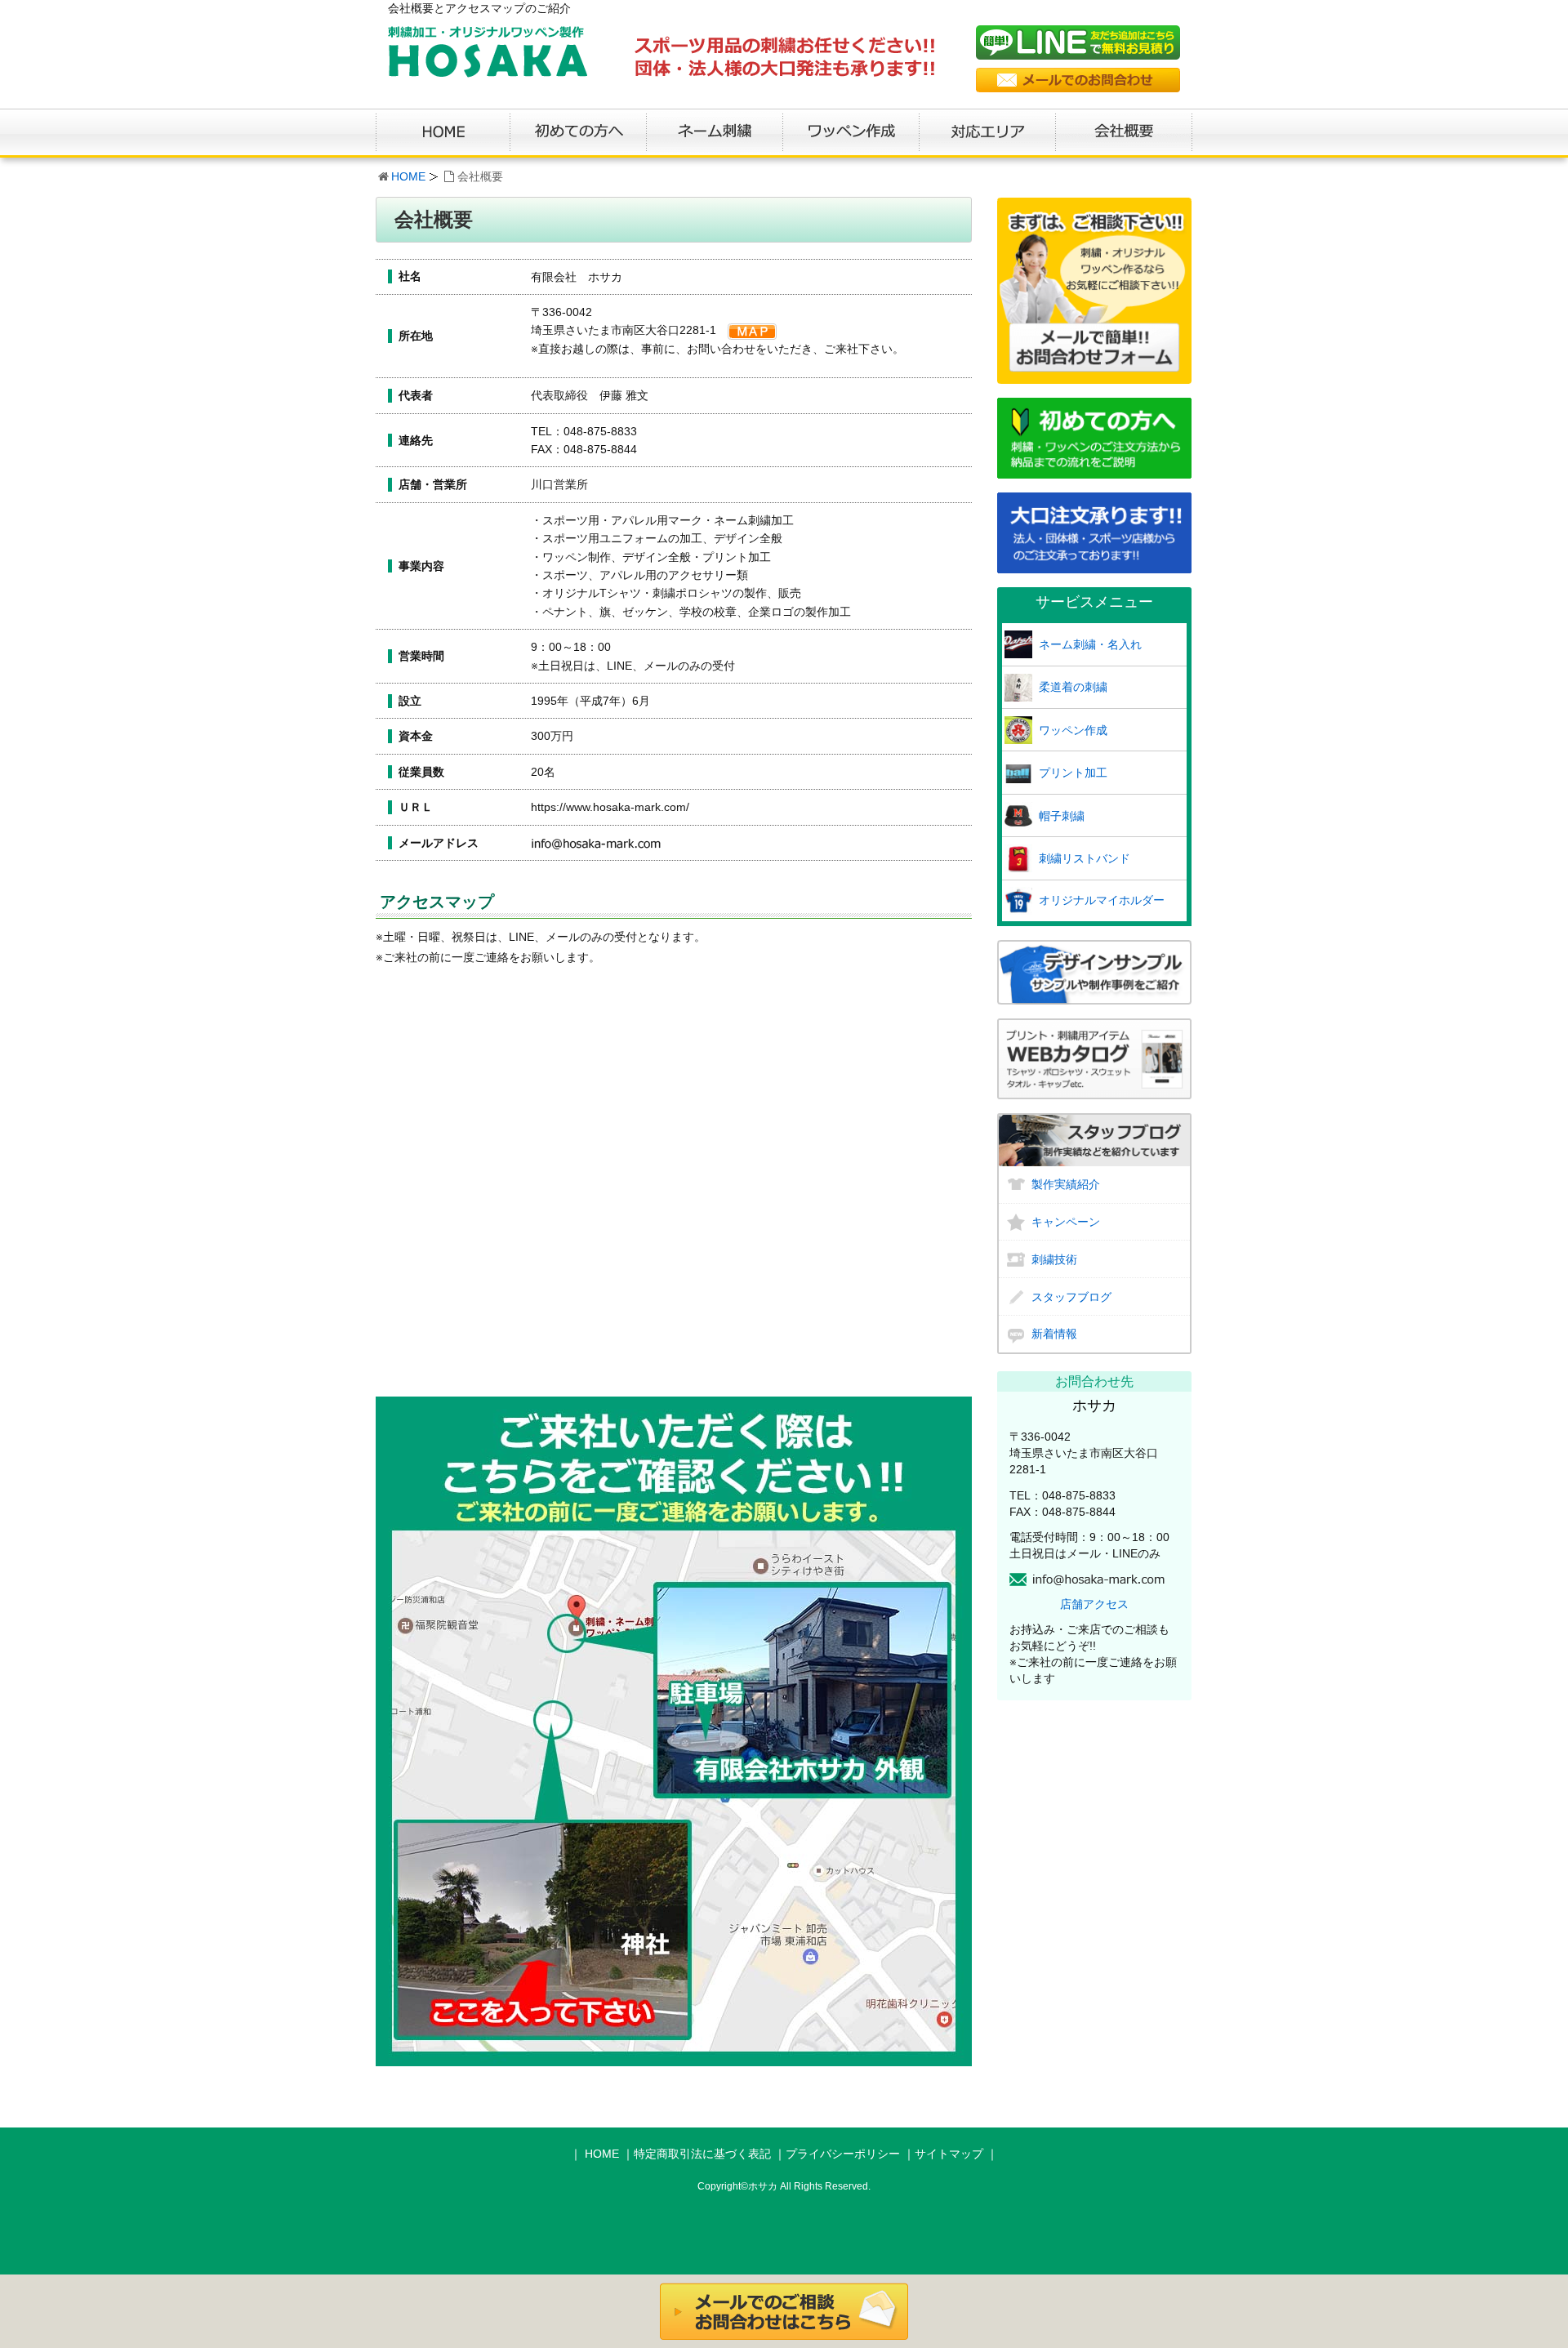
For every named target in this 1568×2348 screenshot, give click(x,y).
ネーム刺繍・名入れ (1090, 644)
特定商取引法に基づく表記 (702, 2154)
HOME (408, 176)
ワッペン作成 (1073, 730)
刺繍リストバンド (1085, 858)
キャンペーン (1066, 1222)
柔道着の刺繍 (1073, 687)
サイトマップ (949, 2154)
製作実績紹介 (1066, 1184)
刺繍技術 (1054, 1259)
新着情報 (1054, 1334)
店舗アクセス (1094, 1604)
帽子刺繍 (1062, 816)
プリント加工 (1073, 773)
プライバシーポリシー (843, 2154)
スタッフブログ (1071, 1297)
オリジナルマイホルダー (1102, 900)
